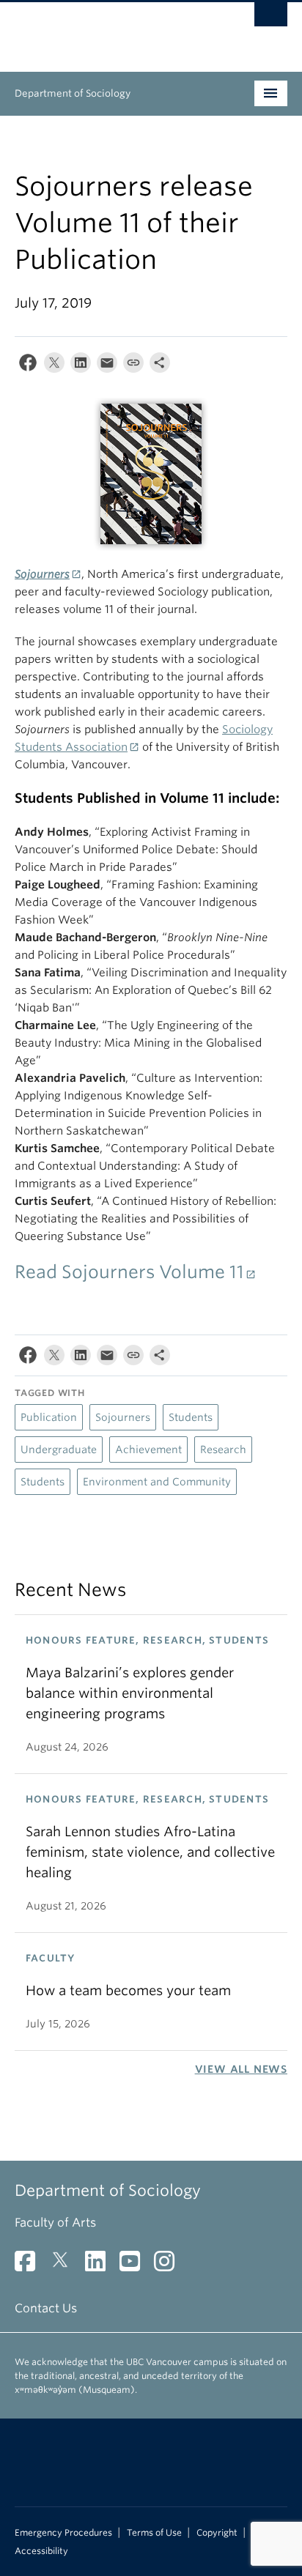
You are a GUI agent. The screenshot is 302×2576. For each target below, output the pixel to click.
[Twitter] (54, 366)
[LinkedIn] (81, 366)
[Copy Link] (133, 366)
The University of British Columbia (110, 30)
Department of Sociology (73, 93)
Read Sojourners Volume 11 (129, 1272)
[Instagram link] (170, 2266)
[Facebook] (28, 366)
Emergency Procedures (63, 2533)
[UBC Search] (271, 18)
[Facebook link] (30, 2266)
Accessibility (41, 2551)
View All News (241, 2069)
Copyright (217, 2533)
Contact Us (46, 2308)
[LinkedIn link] (101, 2266)
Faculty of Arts (55, 2223)
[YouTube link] (135, 2266)
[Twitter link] (66, 2266)
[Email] (107, 366)
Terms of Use (154, 2533)
